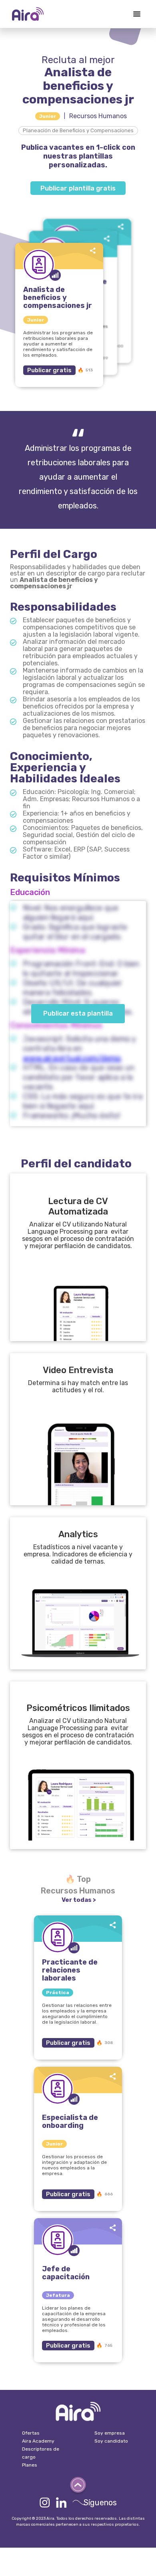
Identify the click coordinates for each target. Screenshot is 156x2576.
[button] (137, 14)
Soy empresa (110, 2433)
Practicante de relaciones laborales (70, 1970)
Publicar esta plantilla (78, 1013)
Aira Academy (38, 2441)
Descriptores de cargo (41, 2453)
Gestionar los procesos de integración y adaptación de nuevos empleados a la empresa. (74, 2165)
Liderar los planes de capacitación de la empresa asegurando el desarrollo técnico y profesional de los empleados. (74, 2319)
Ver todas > (79, 1900)
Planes (30, 2465)
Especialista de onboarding (70, 2122)
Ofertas (31, 2433)
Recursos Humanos (98, 116)
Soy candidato (111, 2441)
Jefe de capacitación (66, 2273)
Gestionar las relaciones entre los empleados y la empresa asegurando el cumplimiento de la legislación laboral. (77, 2014)
